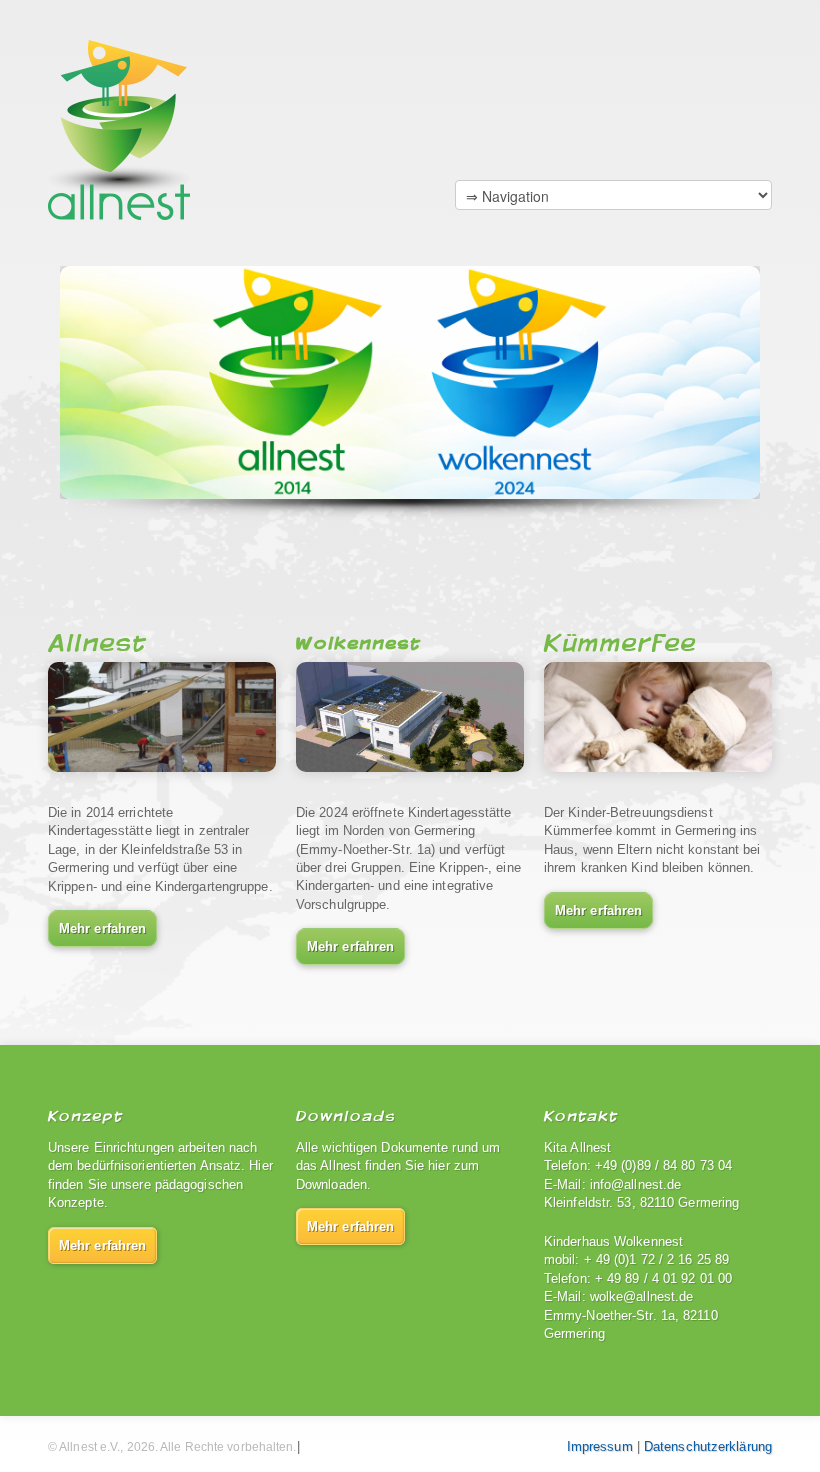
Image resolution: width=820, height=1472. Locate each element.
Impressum (600, 1446)
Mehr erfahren (102, 928)
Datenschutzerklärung (708, 1446)
